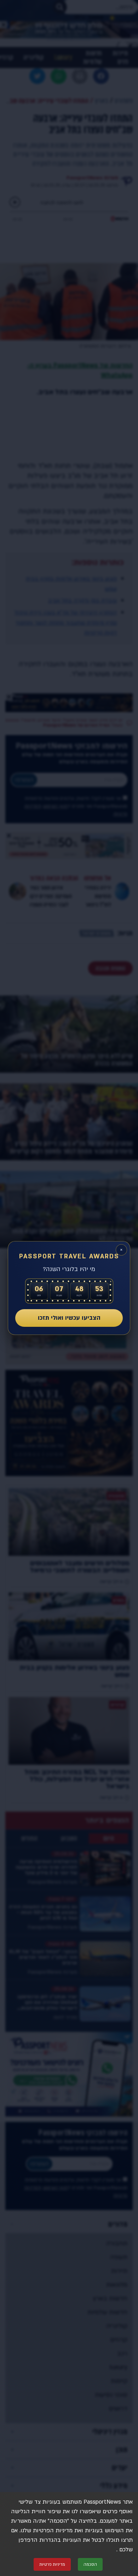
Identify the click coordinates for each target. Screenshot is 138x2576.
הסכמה (90, 2564)
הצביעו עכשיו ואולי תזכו (69, 1318)
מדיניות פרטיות (52, 2564)
